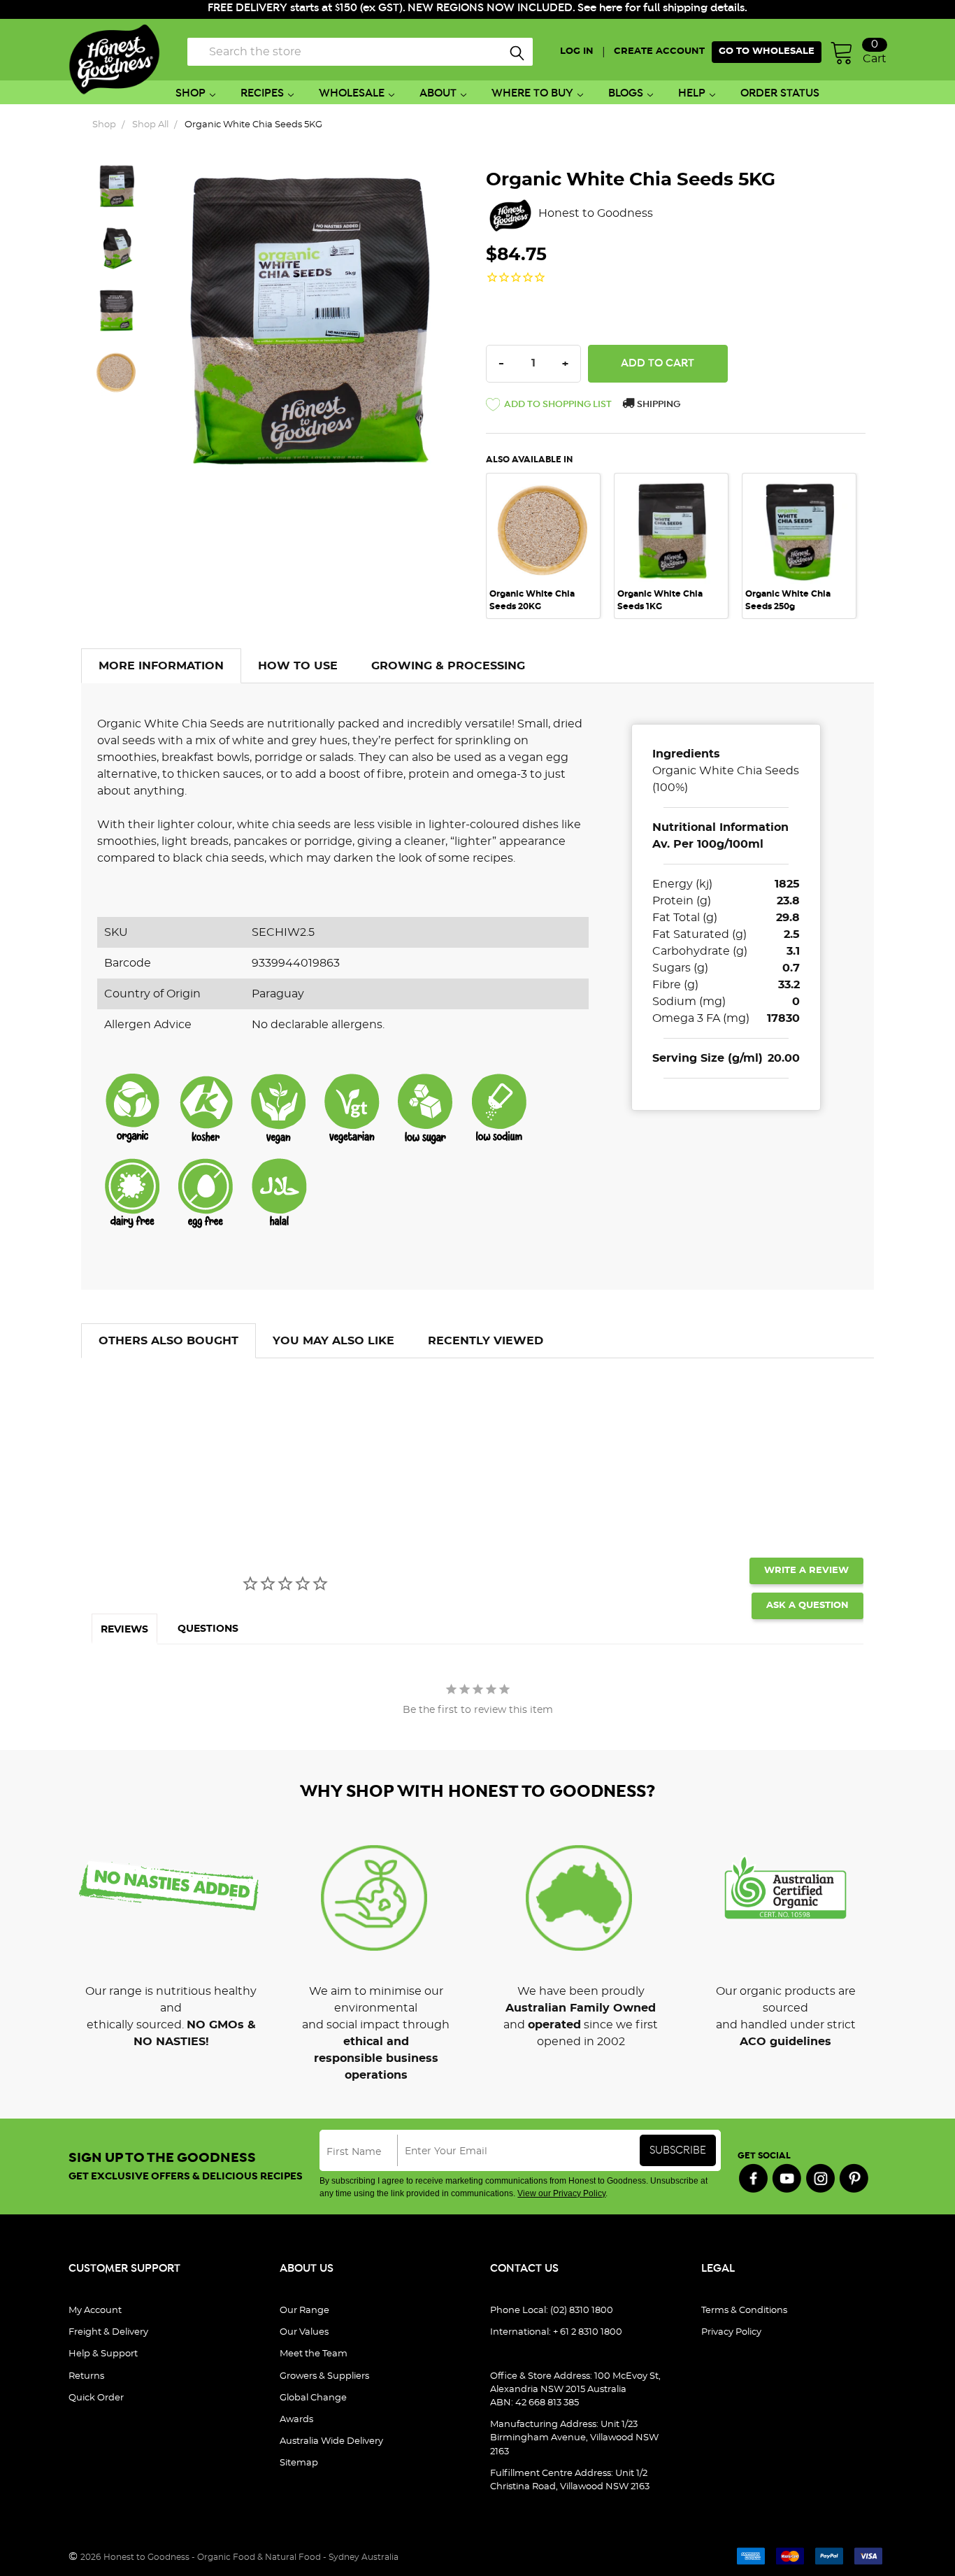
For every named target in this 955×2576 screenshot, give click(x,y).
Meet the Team (314, 2354)
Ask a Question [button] (807, 1606)
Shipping (658, 405)
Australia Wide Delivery (331, 2441)
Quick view (543, 493)
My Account (95, 2311)
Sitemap (299, 2463)
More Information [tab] (161, 666)
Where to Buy (532, 93)
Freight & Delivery (108, 2332)
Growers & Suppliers (324, 2376)
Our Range (304, 2311)
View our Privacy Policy (561, 2193)
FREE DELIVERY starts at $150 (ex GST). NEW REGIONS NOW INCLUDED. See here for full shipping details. (477, 8)
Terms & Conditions (744, 2311)
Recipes (262, 93)
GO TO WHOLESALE (767, 51)
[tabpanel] (550, 546)
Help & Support (103, 2354)
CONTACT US (524, 2269)
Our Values (304, 2332)
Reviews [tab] (124, 1630)
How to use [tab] (298, 666)
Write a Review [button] (806, 1571)
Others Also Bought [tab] (168, 1341)
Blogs (626, 93)
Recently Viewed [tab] (486, 1341)
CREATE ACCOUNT (659, 51)
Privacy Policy (731, 2332)
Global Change (313, 2398)
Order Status (780, 93)
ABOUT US (307, 2269)
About (438, 93)
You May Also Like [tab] (333, 1341)
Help (692, 93)
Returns (86, 2376)
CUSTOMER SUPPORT (124, 2269)
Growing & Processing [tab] (448, 666)
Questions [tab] (208, 1629)
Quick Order (96, 2398)
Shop (191, 93)
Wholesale (352, 93)
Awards (296, 2420)
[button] (549, 407)
